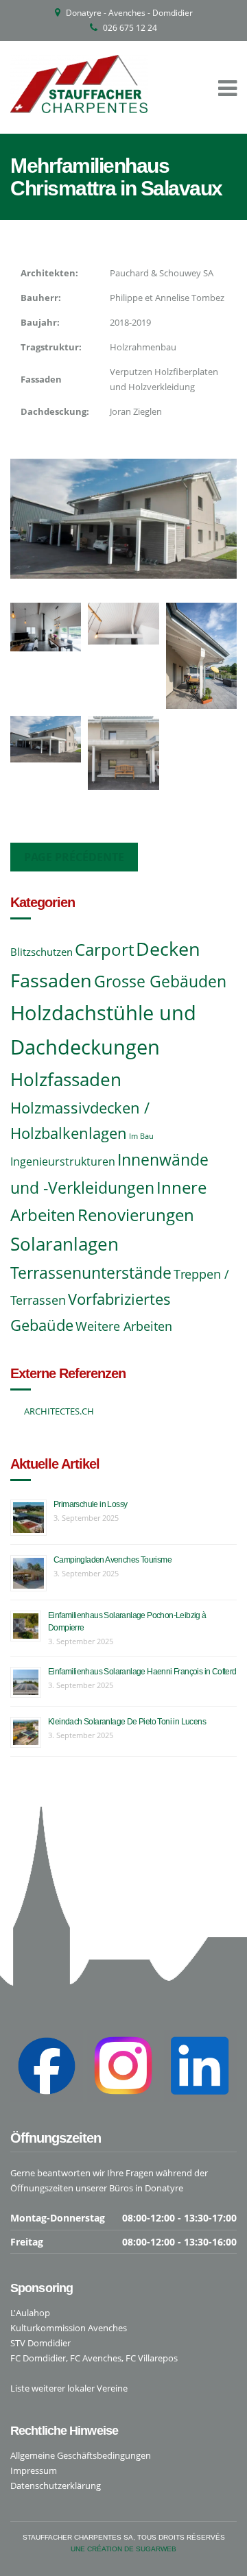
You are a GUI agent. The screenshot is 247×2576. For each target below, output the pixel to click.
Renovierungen (136, 1215)
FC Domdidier (38, 2358)
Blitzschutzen (42, 952)
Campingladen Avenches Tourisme (113, 1560)
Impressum (34, 2470)
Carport (104, 950)
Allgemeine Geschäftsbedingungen (81, 2455)
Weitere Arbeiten (124, 1326)
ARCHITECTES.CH (59, 1411)
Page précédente (74, 857)
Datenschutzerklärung (56, 2485)
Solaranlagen (64, 1244)
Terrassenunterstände (91, 1273)
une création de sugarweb (123, 2549)
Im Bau (141, 1136)
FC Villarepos (152, 2358)
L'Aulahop (30, 2313)
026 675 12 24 (130, 28)
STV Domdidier (40, 2343)
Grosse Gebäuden (160, 982)
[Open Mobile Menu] (227, 87)
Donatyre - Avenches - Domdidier (129, 13)
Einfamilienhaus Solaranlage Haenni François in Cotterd (142, 1672)
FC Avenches (96, 2358)
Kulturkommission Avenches (69, 2328)
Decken (168, 949)
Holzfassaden (66, 1079)
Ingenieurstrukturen (63, 1161)
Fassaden (51, 980)
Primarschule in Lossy (90, 1504)
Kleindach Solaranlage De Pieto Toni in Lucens (127, 1722)
